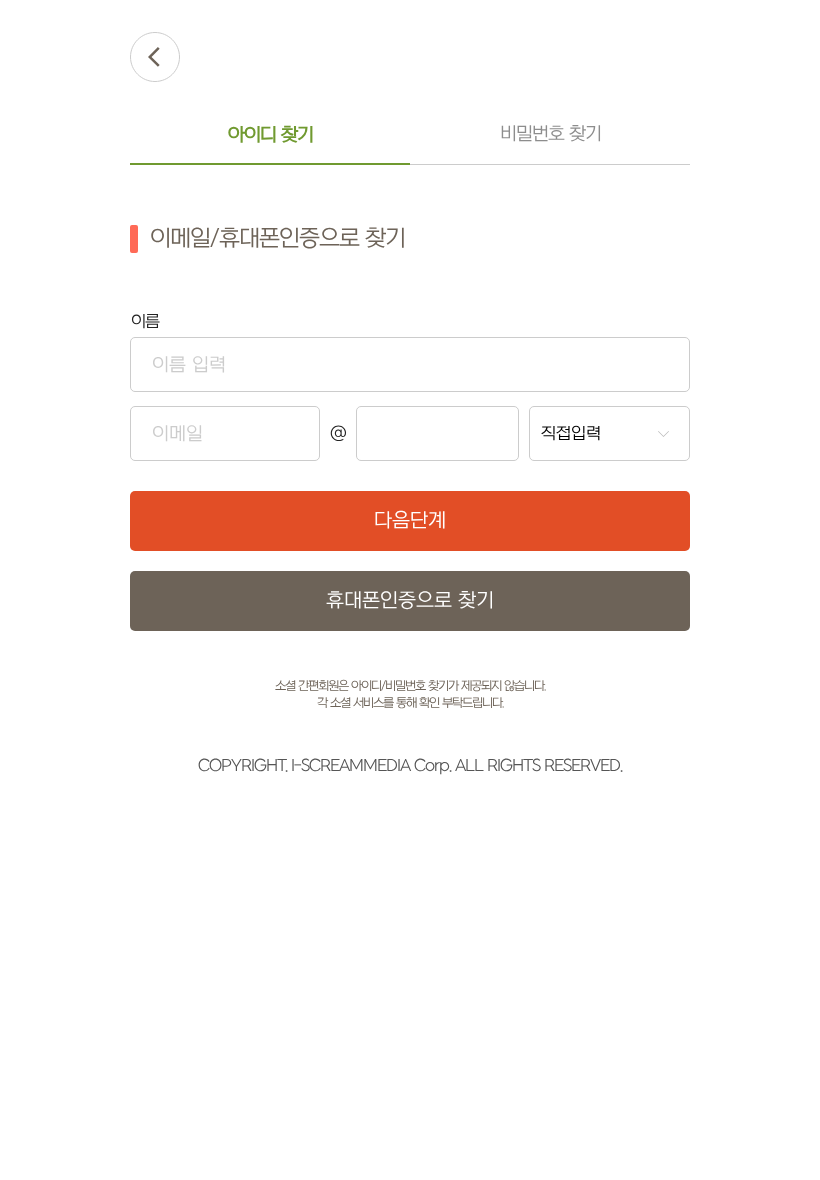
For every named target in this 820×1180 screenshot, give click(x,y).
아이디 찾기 (270, 135)
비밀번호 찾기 (550, 134)
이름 (145, 322)
